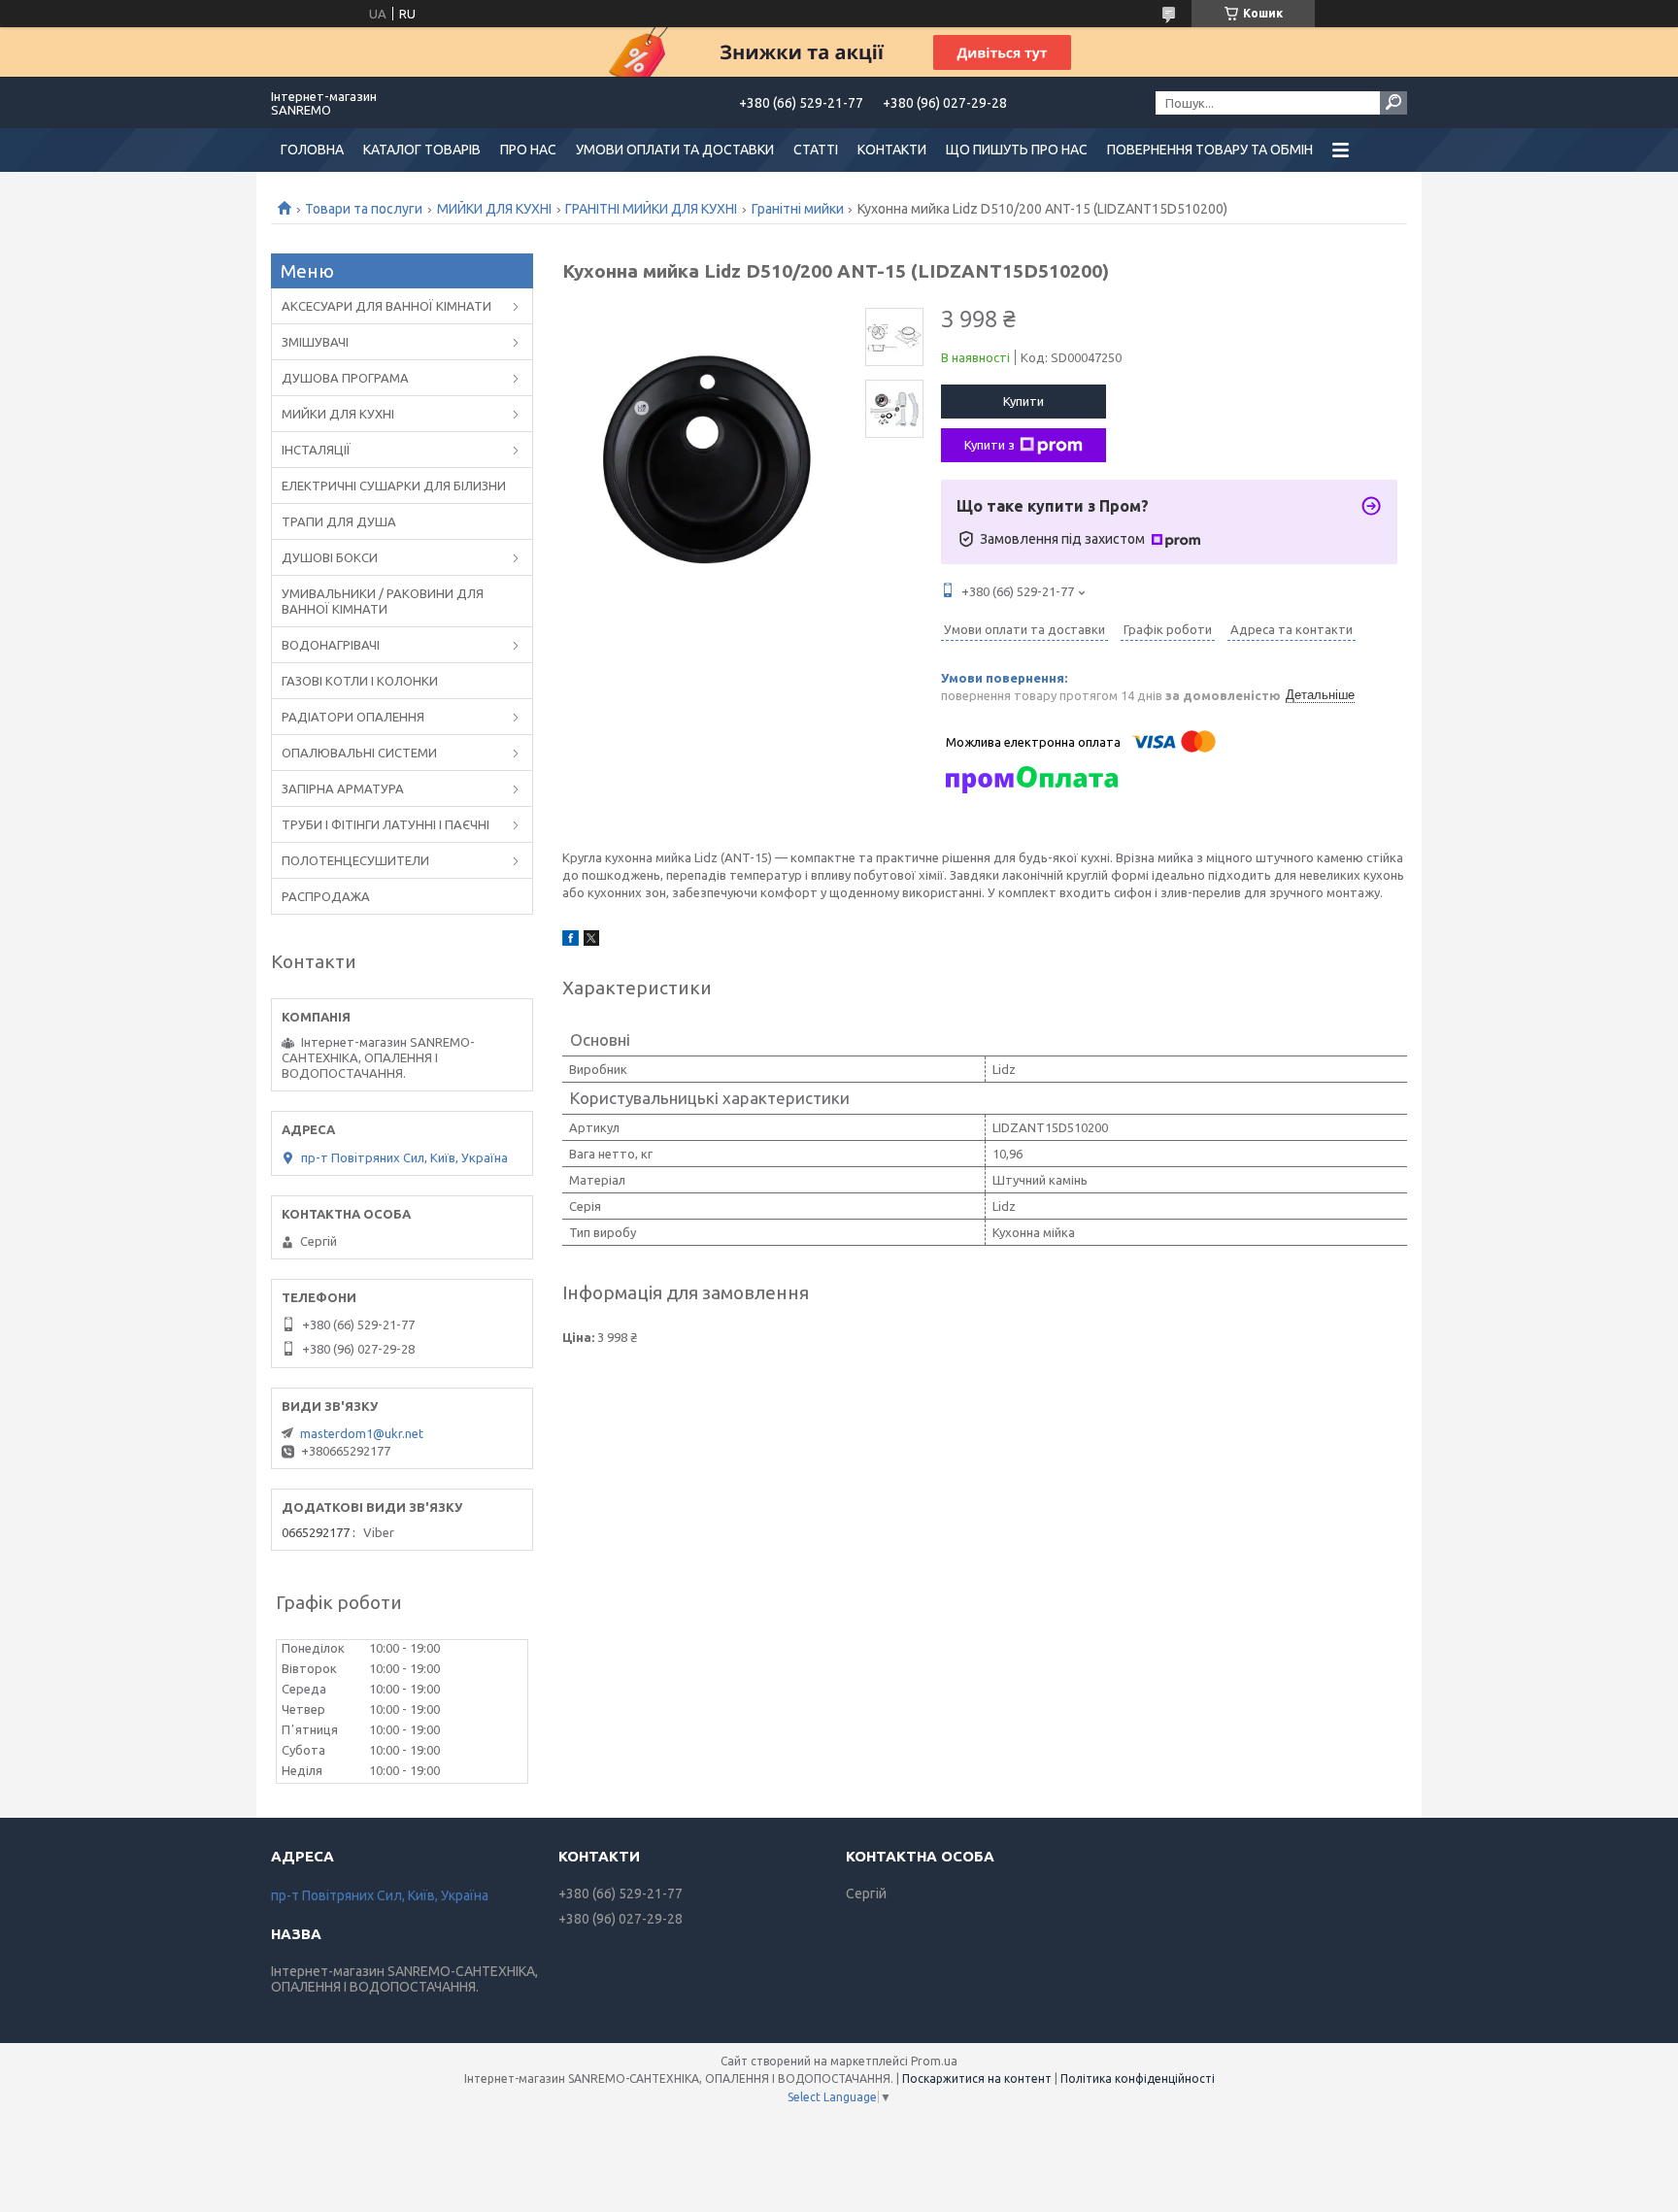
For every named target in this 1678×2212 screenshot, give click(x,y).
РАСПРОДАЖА (326, 896)
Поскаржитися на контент (977, 2078)
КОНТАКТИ (892, 150)
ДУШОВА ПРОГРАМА (345, 378)
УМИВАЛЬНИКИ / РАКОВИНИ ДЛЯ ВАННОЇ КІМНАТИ (383, 601)
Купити (1024, 401)
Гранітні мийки (798, 209)
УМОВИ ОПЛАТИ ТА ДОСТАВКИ (675, 150)
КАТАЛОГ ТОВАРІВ (422, 150)
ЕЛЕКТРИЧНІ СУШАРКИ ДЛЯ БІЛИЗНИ (394, 486)
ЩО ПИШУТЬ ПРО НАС (1017, 150)
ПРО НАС (528, 150)
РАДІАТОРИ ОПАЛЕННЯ (353, 717)
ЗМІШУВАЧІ (315, 342)
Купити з (990, 445)
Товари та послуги (364, 209)
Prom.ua (934, 2061)
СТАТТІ (816, 150)
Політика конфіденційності (1138, 2078)
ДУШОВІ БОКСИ (330, 557)
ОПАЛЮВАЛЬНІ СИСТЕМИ (359, 753)
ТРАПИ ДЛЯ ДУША (339, 521)
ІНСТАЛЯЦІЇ (316, 450)
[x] (591, 941)
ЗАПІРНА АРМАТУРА (343, 788)
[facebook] (571, 941)
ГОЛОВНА (312, 150)
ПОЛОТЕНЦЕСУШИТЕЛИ (355, 860)
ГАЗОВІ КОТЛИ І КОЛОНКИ (360, 681)
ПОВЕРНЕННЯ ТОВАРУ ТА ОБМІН (1210, 150)
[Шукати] (1393, 103)
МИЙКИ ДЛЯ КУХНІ (494, 209)
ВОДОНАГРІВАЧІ (331, 645)
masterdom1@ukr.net (362, 1433)
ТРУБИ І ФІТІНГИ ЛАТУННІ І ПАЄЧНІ (386, 824)
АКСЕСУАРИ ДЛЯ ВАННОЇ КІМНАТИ (386, 306)
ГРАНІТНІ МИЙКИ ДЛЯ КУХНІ (651, 209)
